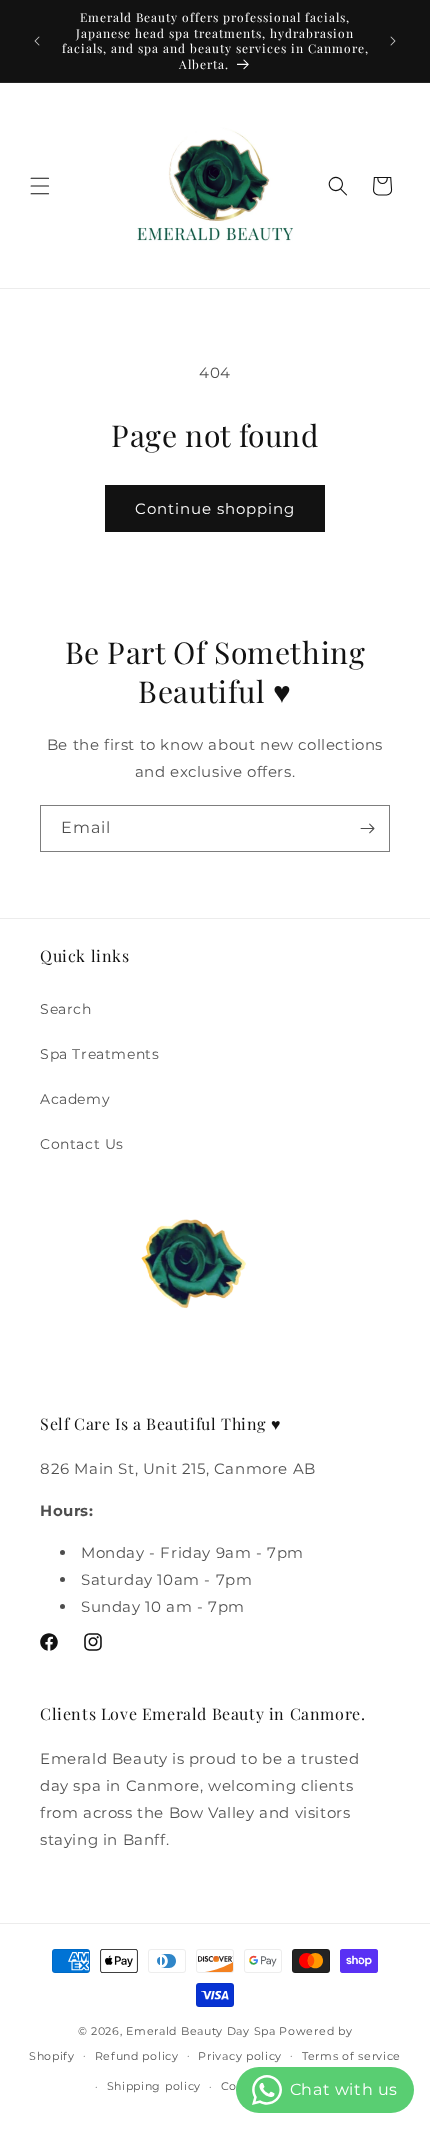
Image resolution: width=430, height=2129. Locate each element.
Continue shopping (215, 508)
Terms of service (351, 2056)
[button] (40, 186)
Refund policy (137, 2056)
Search (66, 1009)
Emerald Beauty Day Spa (200, 2031)
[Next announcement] (393, 41)
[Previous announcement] (37, 41)
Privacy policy (240, 2056)
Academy (75, 1099)
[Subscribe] (367, 828)
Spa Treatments (99, 1054)
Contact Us (82, 1144)
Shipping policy (154, 2086)
